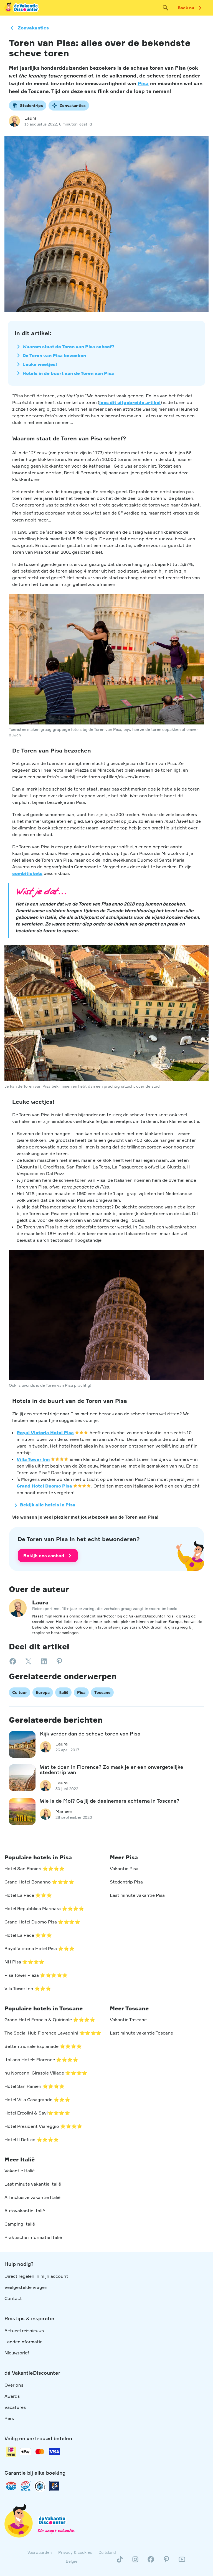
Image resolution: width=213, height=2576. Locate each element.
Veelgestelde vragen (26, 2287)
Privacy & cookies (75, 2552)
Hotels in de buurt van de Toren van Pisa (68, 373)
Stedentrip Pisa (126, 1882)
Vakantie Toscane (128, 2020)
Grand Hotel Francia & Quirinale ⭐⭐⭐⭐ (50, 2020)
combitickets (27, 873)
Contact (13, 2298)
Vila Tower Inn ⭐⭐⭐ (28, 1988)
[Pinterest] (166, 2562)
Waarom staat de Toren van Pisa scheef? (69, 347)
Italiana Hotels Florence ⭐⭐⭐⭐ (41, 2060)
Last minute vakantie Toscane (141, 2033)
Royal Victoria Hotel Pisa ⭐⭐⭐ (40, 1948)
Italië (63, 1692)
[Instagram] (135, 2562)
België (72, 2561)
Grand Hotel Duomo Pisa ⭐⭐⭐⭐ (42, 1922)
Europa (43, 1692)
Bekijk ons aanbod (44, 1556)
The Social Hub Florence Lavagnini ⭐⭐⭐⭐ (53, 2033)
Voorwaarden (40, 2552)
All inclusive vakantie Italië (32, 2197)
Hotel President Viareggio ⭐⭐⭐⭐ (43, 2126)
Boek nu (186, 8)
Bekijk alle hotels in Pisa (48, 1505)
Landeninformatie (23, 2342)
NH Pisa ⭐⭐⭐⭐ (24, 1962)
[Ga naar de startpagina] (22, 8)
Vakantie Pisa (124, 1868)
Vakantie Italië (20, 2171)
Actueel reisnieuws (24, 2331)
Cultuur (20, 1692)
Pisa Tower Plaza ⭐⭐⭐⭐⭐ (36, 1975)
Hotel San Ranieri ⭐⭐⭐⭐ (35, 1868)
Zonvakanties (33, 28)
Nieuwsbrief (17, 2353)
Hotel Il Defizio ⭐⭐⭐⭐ (32, 2139)
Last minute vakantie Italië (33, 2184)
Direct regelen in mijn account (36, 2276)
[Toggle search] (166, 8)
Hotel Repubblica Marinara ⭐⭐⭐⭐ (44, 1908)
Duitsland (107, 2552)
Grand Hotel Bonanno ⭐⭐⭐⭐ (39, 1882)
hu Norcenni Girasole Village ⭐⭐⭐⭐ (46, 2073)
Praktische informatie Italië (33, 2237)
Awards (12, 2396)
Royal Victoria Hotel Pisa (45, 1433)
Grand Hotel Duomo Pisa (44, 1486)
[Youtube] (182, 2562)
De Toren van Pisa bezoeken (54, 355)
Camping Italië (20, 2224)
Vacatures (15, 2407)
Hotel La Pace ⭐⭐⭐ (28, 1895)
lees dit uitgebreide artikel (130, 402)
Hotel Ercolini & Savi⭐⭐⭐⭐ (37, 2113)
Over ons (14, 2385)
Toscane (102, 1692)
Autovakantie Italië (25, 2211)
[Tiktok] (120, 2562)
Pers (9, 2418)
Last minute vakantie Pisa (137, 1895)
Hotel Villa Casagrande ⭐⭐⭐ (37, 2100)
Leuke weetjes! (40, 364)
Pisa (143, 83)
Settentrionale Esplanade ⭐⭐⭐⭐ (43, 2046)
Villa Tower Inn (33, 1459)
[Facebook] (151, 2562)
